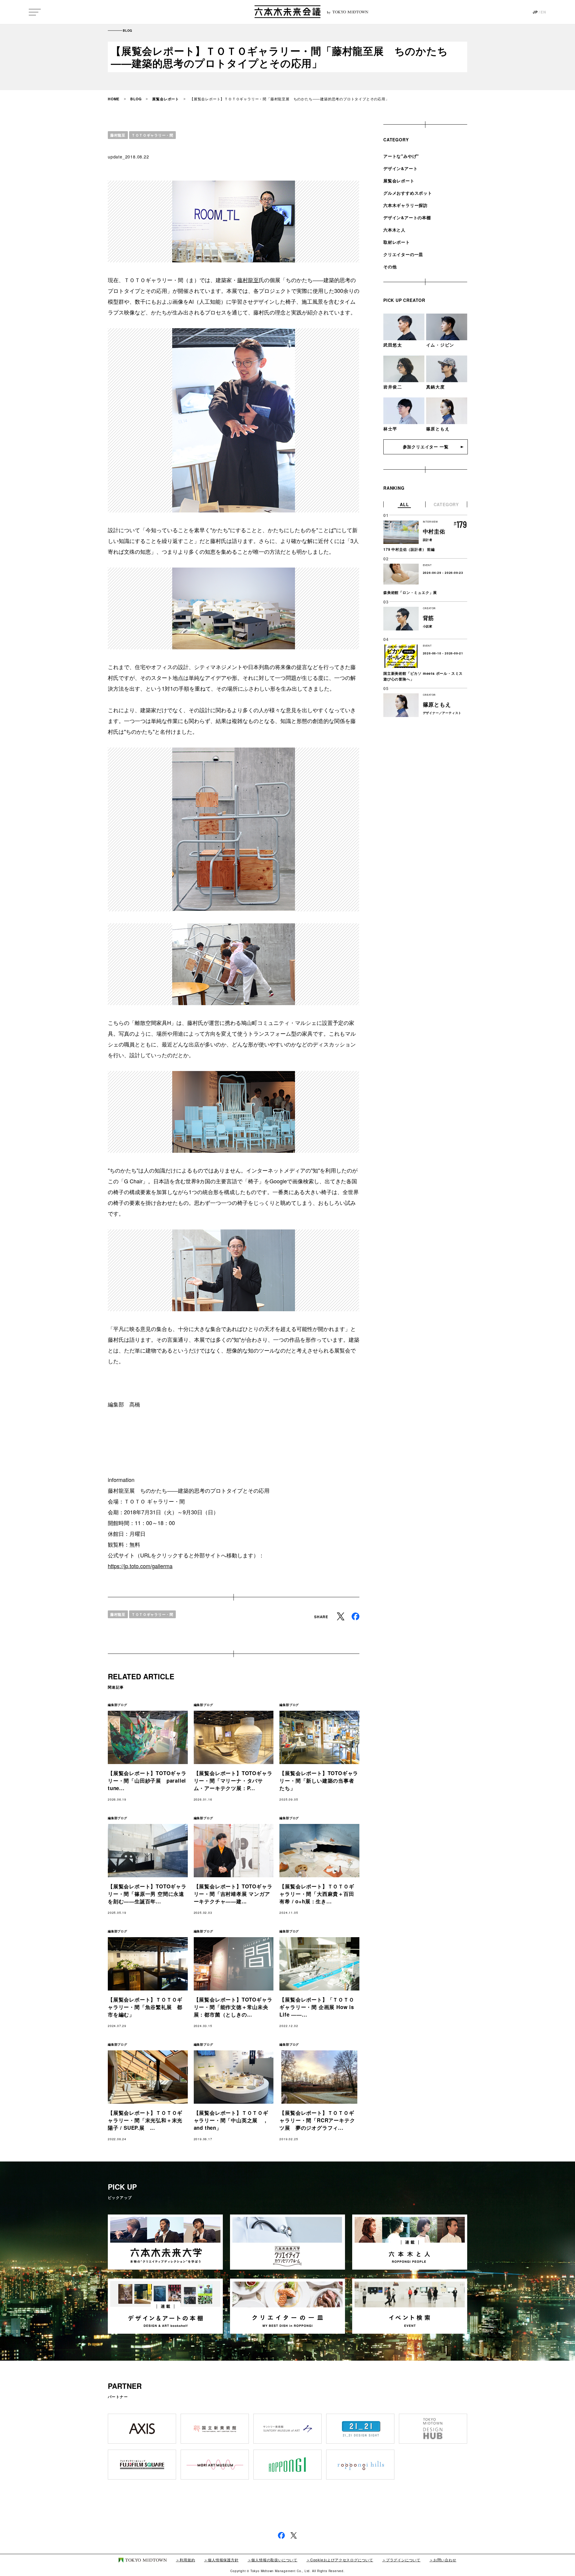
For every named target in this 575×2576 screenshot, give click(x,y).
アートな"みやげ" (401, 156)
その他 (390, 267)
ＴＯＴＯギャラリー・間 (152, 135)
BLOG (136, 99)
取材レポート (397, 242)
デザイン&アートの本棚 (407, 217)
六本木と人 (394, 230)
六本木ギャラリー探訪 (405, 205)
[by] (287, 12)
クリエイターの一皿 (403, 254)
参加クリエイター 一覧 (426, 447)
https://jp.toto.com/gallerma (140, 1566)
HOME (114, 99)
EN (543, 12)
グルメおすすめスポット (408, 193)
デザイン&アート (400, 168)
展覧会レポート (166, 99)
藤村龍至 (118, 135)
